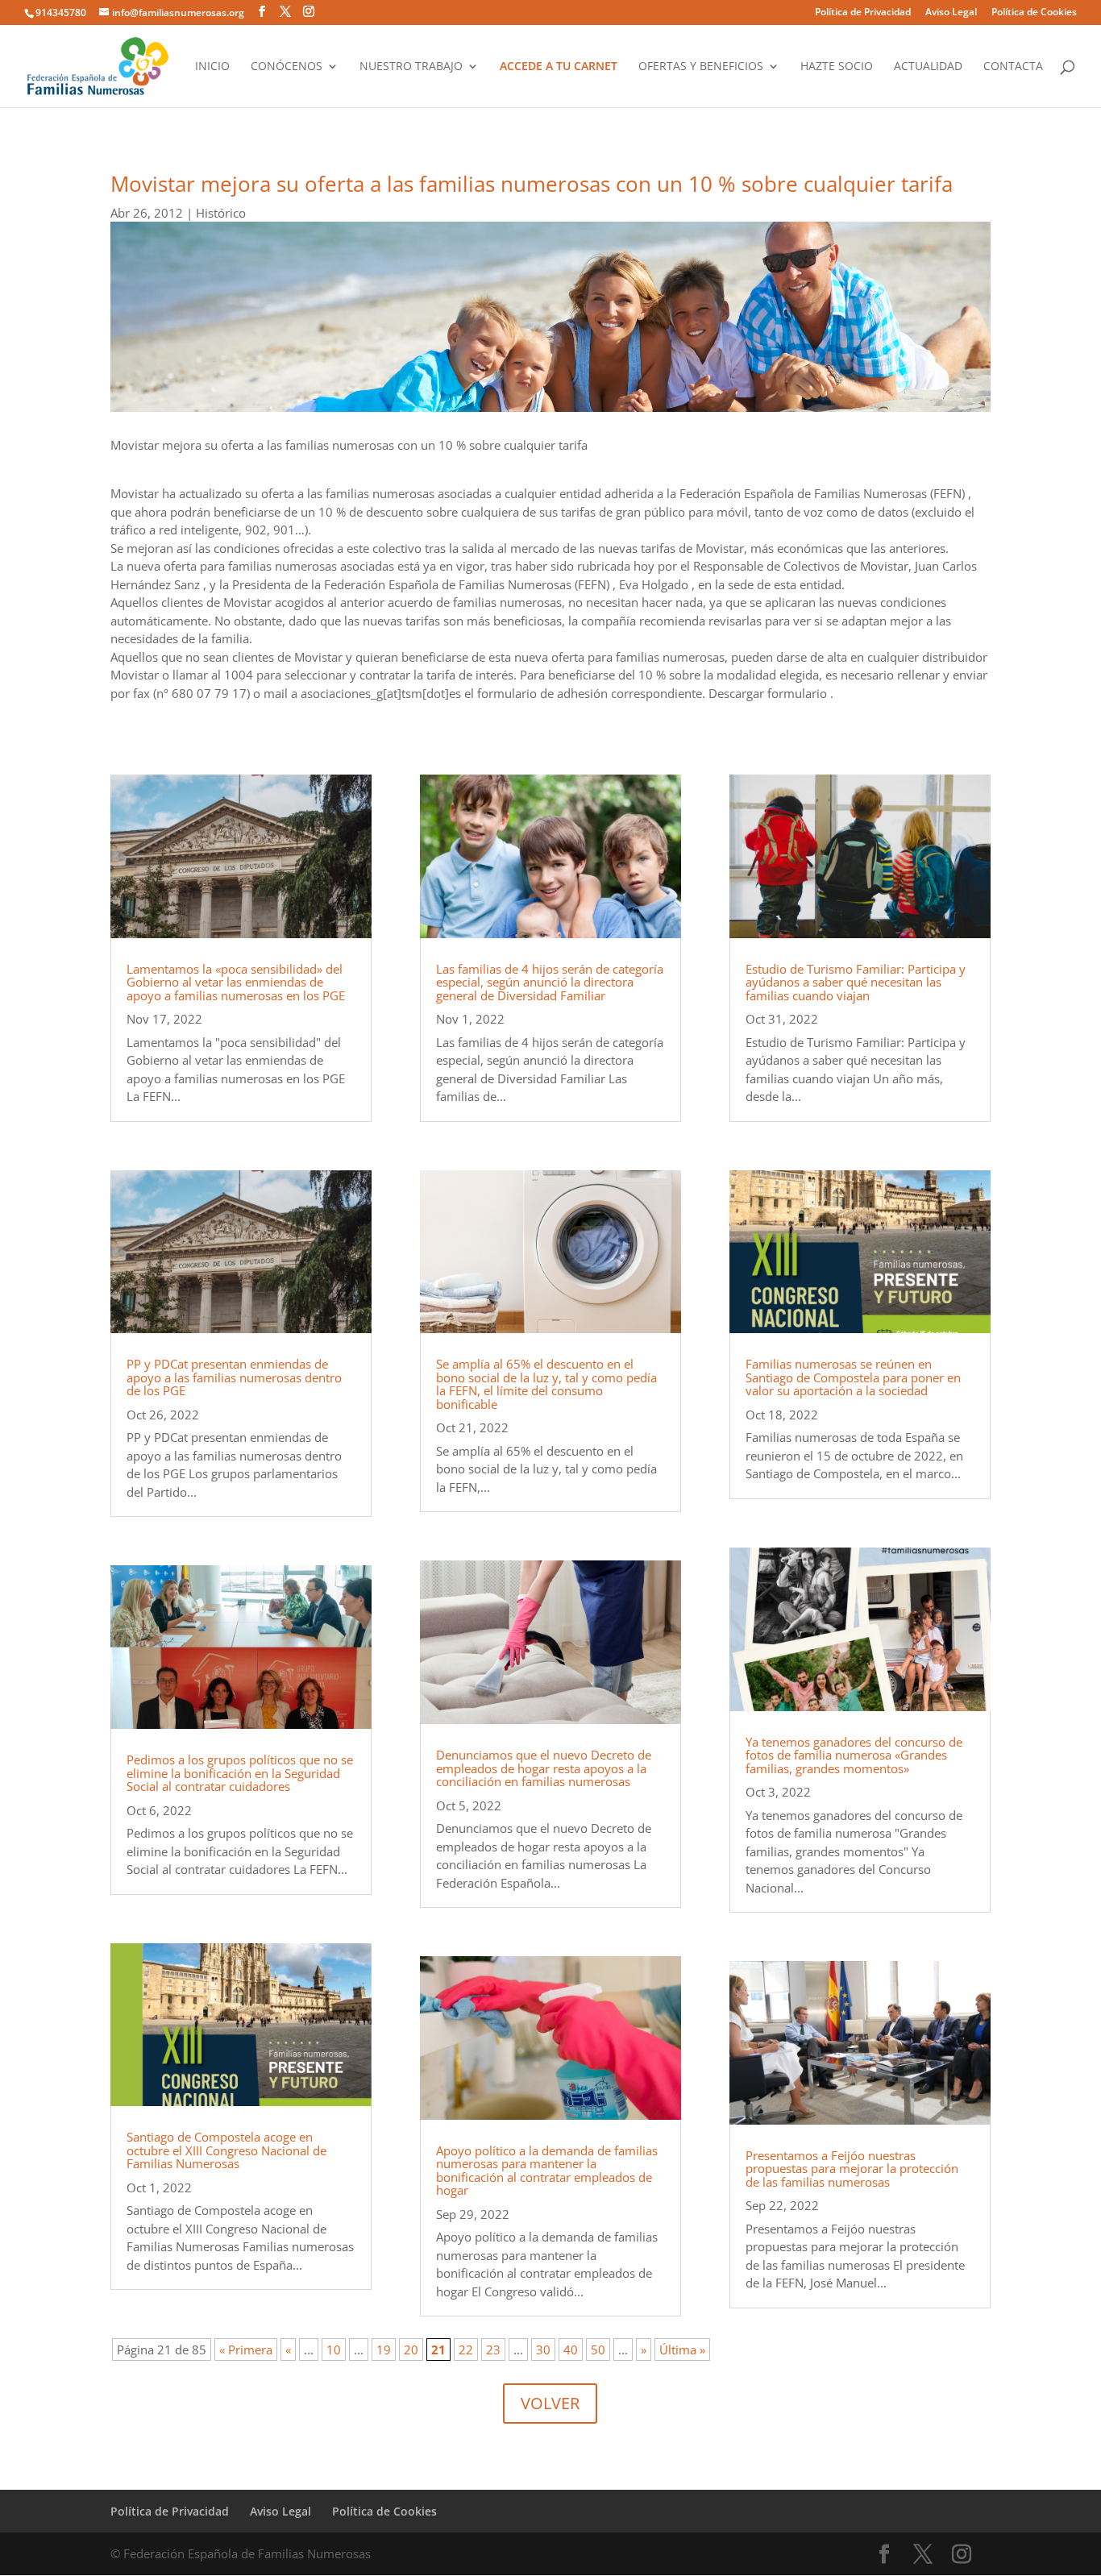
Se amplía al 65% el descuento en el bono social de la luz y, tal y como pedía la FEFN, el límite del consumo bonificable (546, 1384)
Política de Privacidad (863, 13)
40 (571, 2350)
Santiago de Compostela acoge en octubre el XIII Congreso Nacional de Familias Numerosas (226, 2150)
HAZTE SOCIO (837, 67)
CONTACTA (1013, 67)
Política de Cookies (1034, 13)
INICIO (212, 67)
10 (334, 2350)
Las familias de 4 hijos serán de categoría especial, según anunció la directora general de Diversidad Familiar (550, 982)
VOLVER (550, 2403)
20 (411, 2350)
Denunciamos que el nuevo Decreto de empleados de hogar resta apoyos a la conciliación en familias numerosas (544, 1768)
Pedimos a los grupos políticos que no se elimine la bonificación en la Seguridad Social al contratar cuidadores (240, 1773)
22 (466, 2350)
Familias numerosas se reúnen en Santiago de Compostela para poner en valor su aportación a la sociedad (853, 1377)
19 (384, 2350)
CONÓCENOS (287, 67)
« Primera (246, 2350)
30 (543, 2350)
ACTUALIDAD (928, 67)
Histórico (221, 213)
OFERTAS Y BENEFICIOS (701, 67)
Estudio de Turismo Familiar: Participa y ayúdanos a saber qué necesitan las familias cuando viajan (856, 982)
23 (493, 2350)
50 (598, 2350)
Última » (682, 2350)
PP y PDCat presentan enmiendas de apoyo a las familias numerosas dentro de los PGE (234, 1377)
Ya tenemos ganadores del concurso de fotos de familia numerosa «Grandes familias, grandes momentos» (854, 1755)
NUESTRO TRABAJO (411, 67)
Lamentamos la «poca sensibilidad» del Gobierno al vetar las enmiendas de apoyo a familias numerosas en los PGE (236, 982)
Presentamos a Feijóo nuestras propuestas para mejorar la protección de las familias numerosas (852, 2169)
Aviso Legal (951, 13)
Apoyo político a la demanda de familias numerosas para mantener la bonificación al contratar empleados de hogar (547, 2171)
